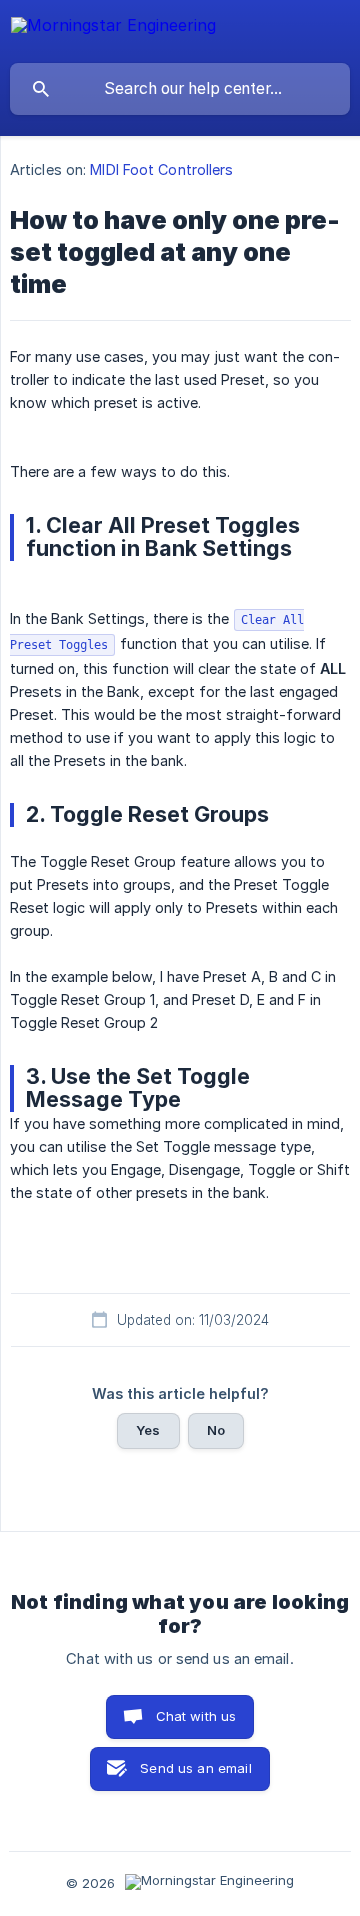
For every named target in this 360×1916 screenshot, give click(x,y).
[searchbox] (180, 89)
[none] (113, 28)
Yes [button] (148, 1430)
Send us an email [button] (195, 1768)
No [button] (216, 1430)
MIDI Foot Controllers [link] (161, 169)
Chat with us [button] (196, 1716)
